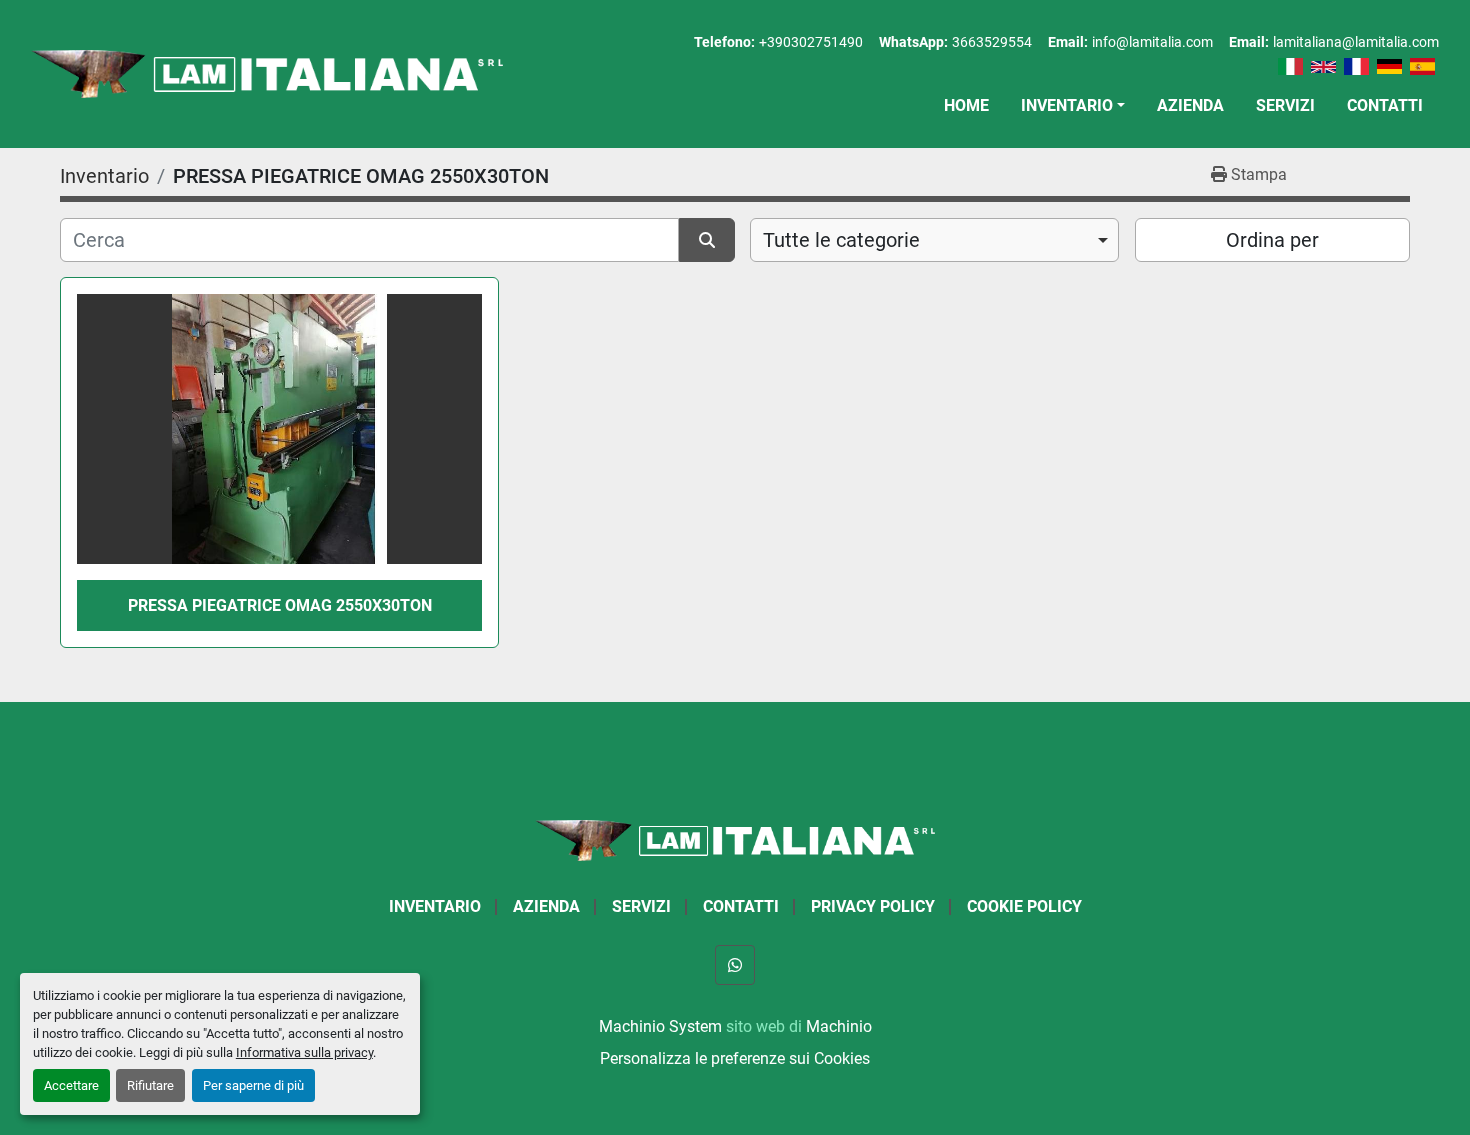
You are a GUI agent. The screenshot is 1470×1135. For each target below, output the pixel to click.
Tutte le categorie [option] (841, 240)
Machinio (839, 1026)
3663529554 (992, 42)
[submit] (707, 240)
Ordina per (1272, 240)
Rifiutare (150, 1085)
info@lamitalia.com (1152, 42)
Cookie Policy (1024, 906)
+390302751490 (811, 42)
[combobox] (934, 240)
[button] (1073, 106)
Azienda (1190, 105)
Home (966, 105)
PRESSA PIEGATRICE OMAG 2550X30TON (280, 605)
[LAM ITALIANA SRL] (735, 839)
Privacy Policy (873, 906)
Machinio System (660, 1026)
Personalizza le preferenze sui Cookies (735, 1058)
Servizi (1285, 105)
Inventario (1067, 105)
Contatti (1385, 105)
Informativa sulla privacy (304, 1052)
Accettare (71, 1085)
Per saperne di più (253, 1085)
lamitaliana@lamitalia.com (1356, 42)
